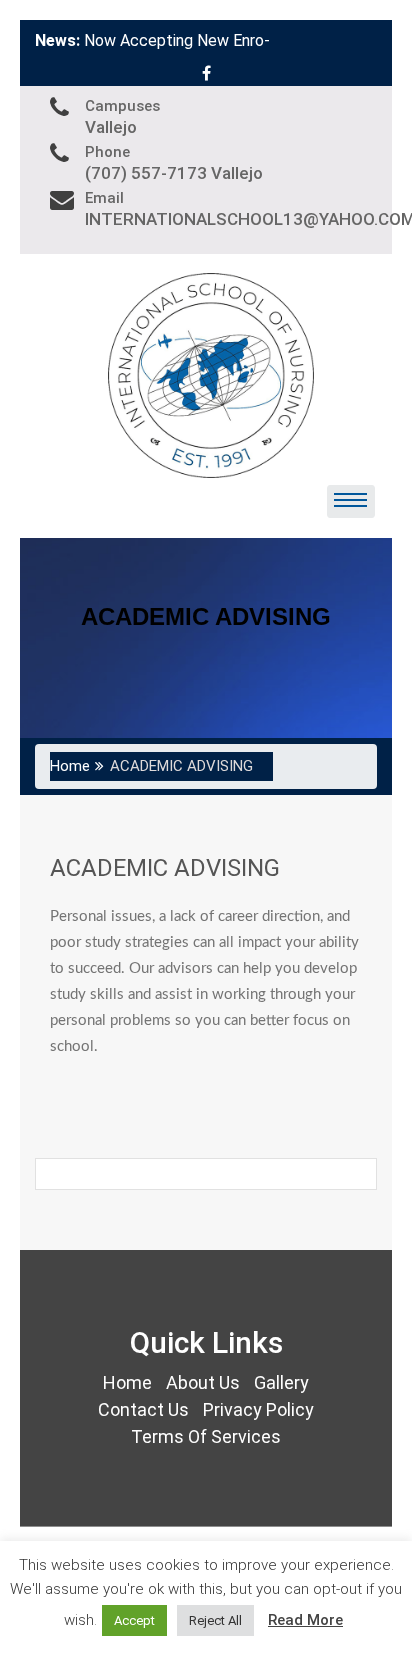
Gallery (281, 1382)
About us (203, 1382)
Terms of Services (206, 1436)
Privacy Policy (258, 1409)
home (127, 1382)
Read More (305, 1620)
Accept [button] (134, 1620)
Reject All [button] (215, 1620)
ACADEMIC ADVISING (165, 868)
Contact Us (143, 1409)
